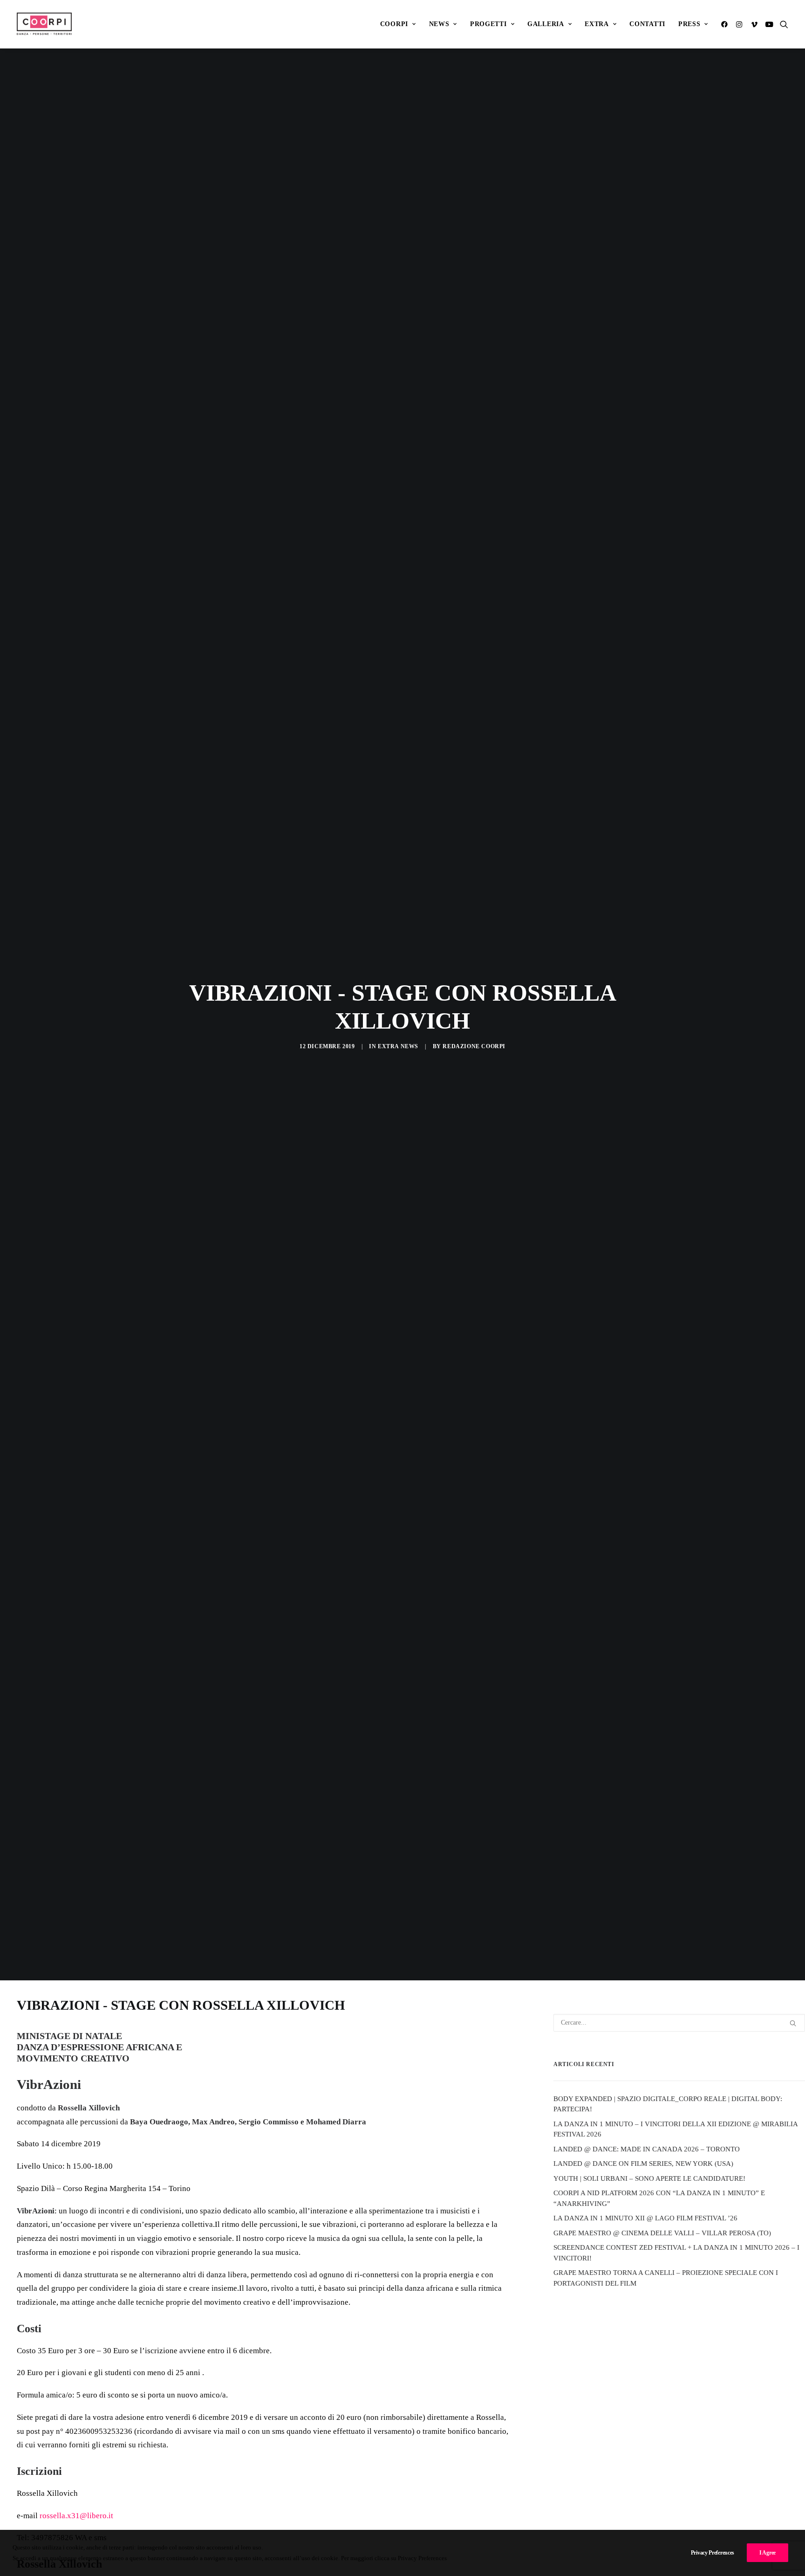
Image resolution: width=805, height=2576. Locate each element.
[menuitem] (398, 24)
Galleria (546, 24)
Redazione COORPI (474, 1046)
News (439, 24)
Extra (597, 24)
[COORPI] (44, 24)
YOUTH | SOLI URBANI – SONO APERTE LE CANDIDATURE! (649, 2178)
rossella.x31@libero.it (76, 2516)
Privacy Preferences (713, 2553)
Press (689, 24)
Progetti (488, 24)
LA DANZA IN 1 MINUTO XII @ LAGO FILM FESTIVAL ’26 (645, 2218)
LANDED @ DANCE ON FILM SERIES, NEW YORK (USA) (643, 2164)
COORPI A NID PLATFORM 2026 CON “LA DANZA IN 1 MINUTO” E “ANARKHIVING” (659, 2198)
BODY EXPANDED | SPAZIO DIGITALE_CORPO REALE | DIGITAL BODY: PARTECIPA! (668, 2104)
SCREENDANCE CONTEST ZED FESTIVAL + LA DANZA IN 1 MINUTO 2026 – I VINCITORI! (676, 2253)
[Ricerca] (679, 2023)
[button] (726, 24)
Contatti (647, 24)
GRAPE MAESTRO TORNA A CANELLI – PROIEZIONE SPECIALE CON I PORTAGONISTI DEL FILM (666, 2278)
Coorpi (394, 24)
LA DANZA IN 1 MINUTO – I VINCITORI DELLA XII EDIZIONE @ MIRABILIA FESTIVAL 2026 (675, 2129)
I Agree (767, 2553)
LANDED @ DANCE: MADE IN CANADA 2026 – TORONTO (647, 2149)
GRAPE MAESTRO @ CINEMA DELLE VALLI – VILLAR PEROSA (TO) (662, 2233)
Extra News (398, 1046)
